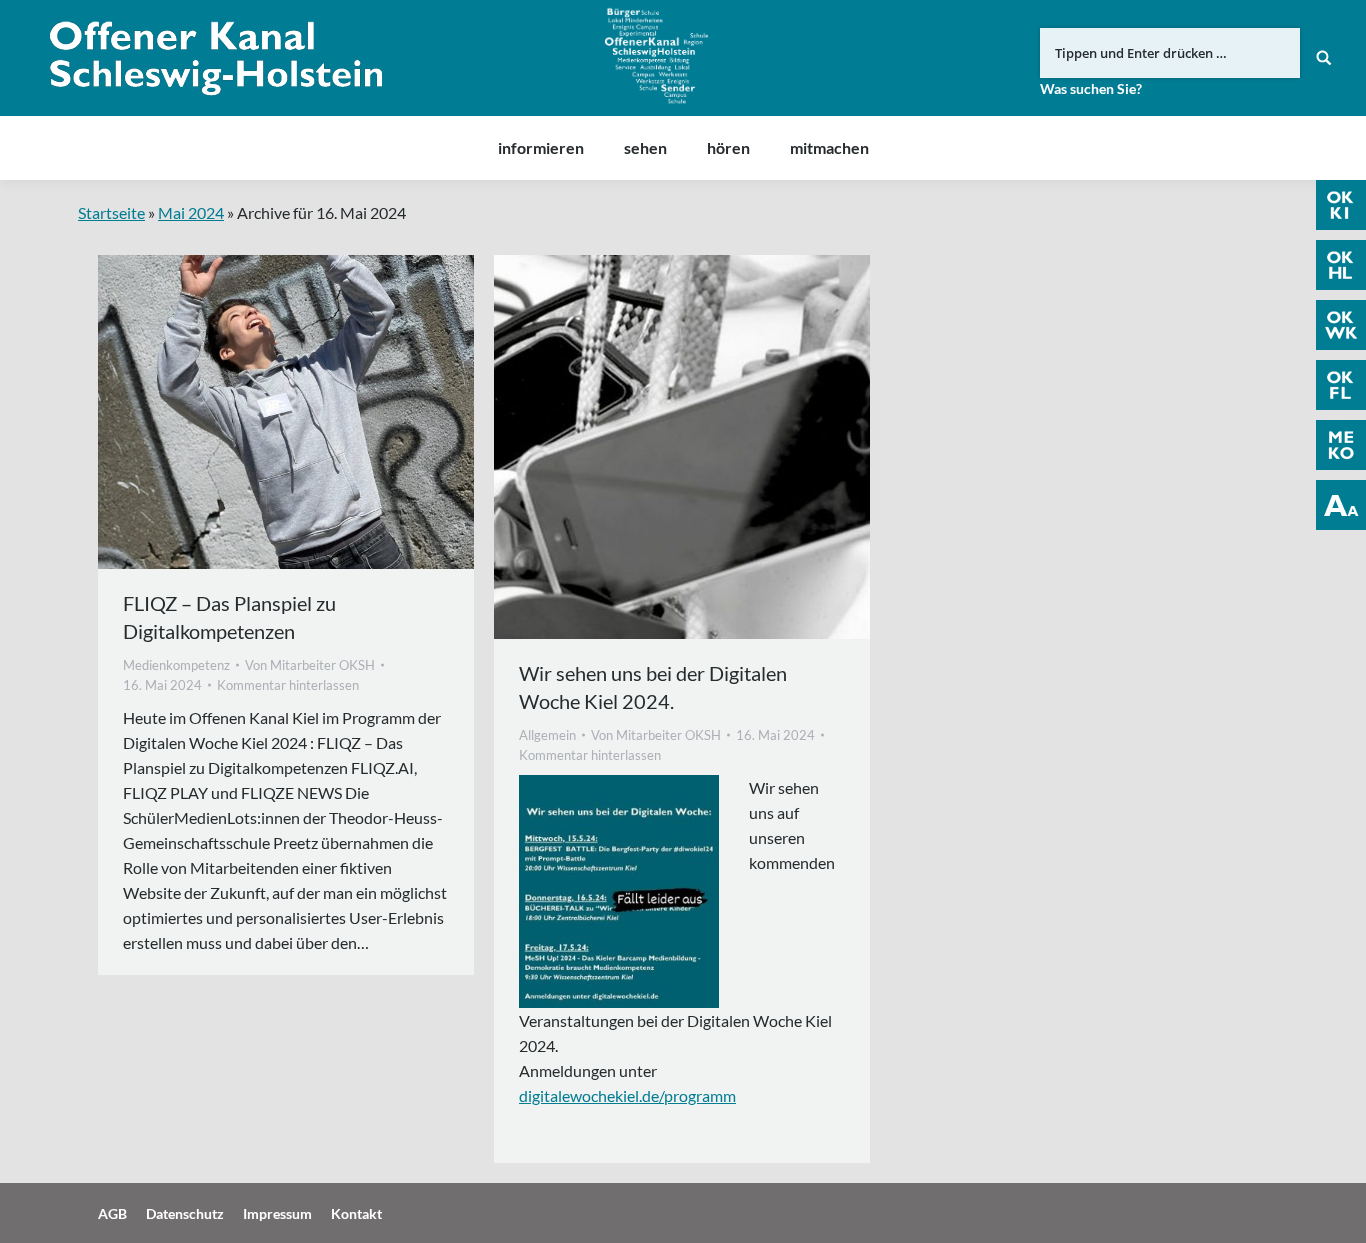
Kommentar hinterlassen (288, 685)
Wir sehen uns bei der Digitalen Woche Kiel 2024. (653, 687)
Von (310, 665)
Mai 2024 (191, 212)
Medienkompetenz (176, 665)
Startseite (111, 212)
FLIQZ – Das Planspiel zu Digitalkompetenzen (229, 617)
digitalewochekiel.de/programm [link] (627, 1095)
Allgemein (547, 735)
